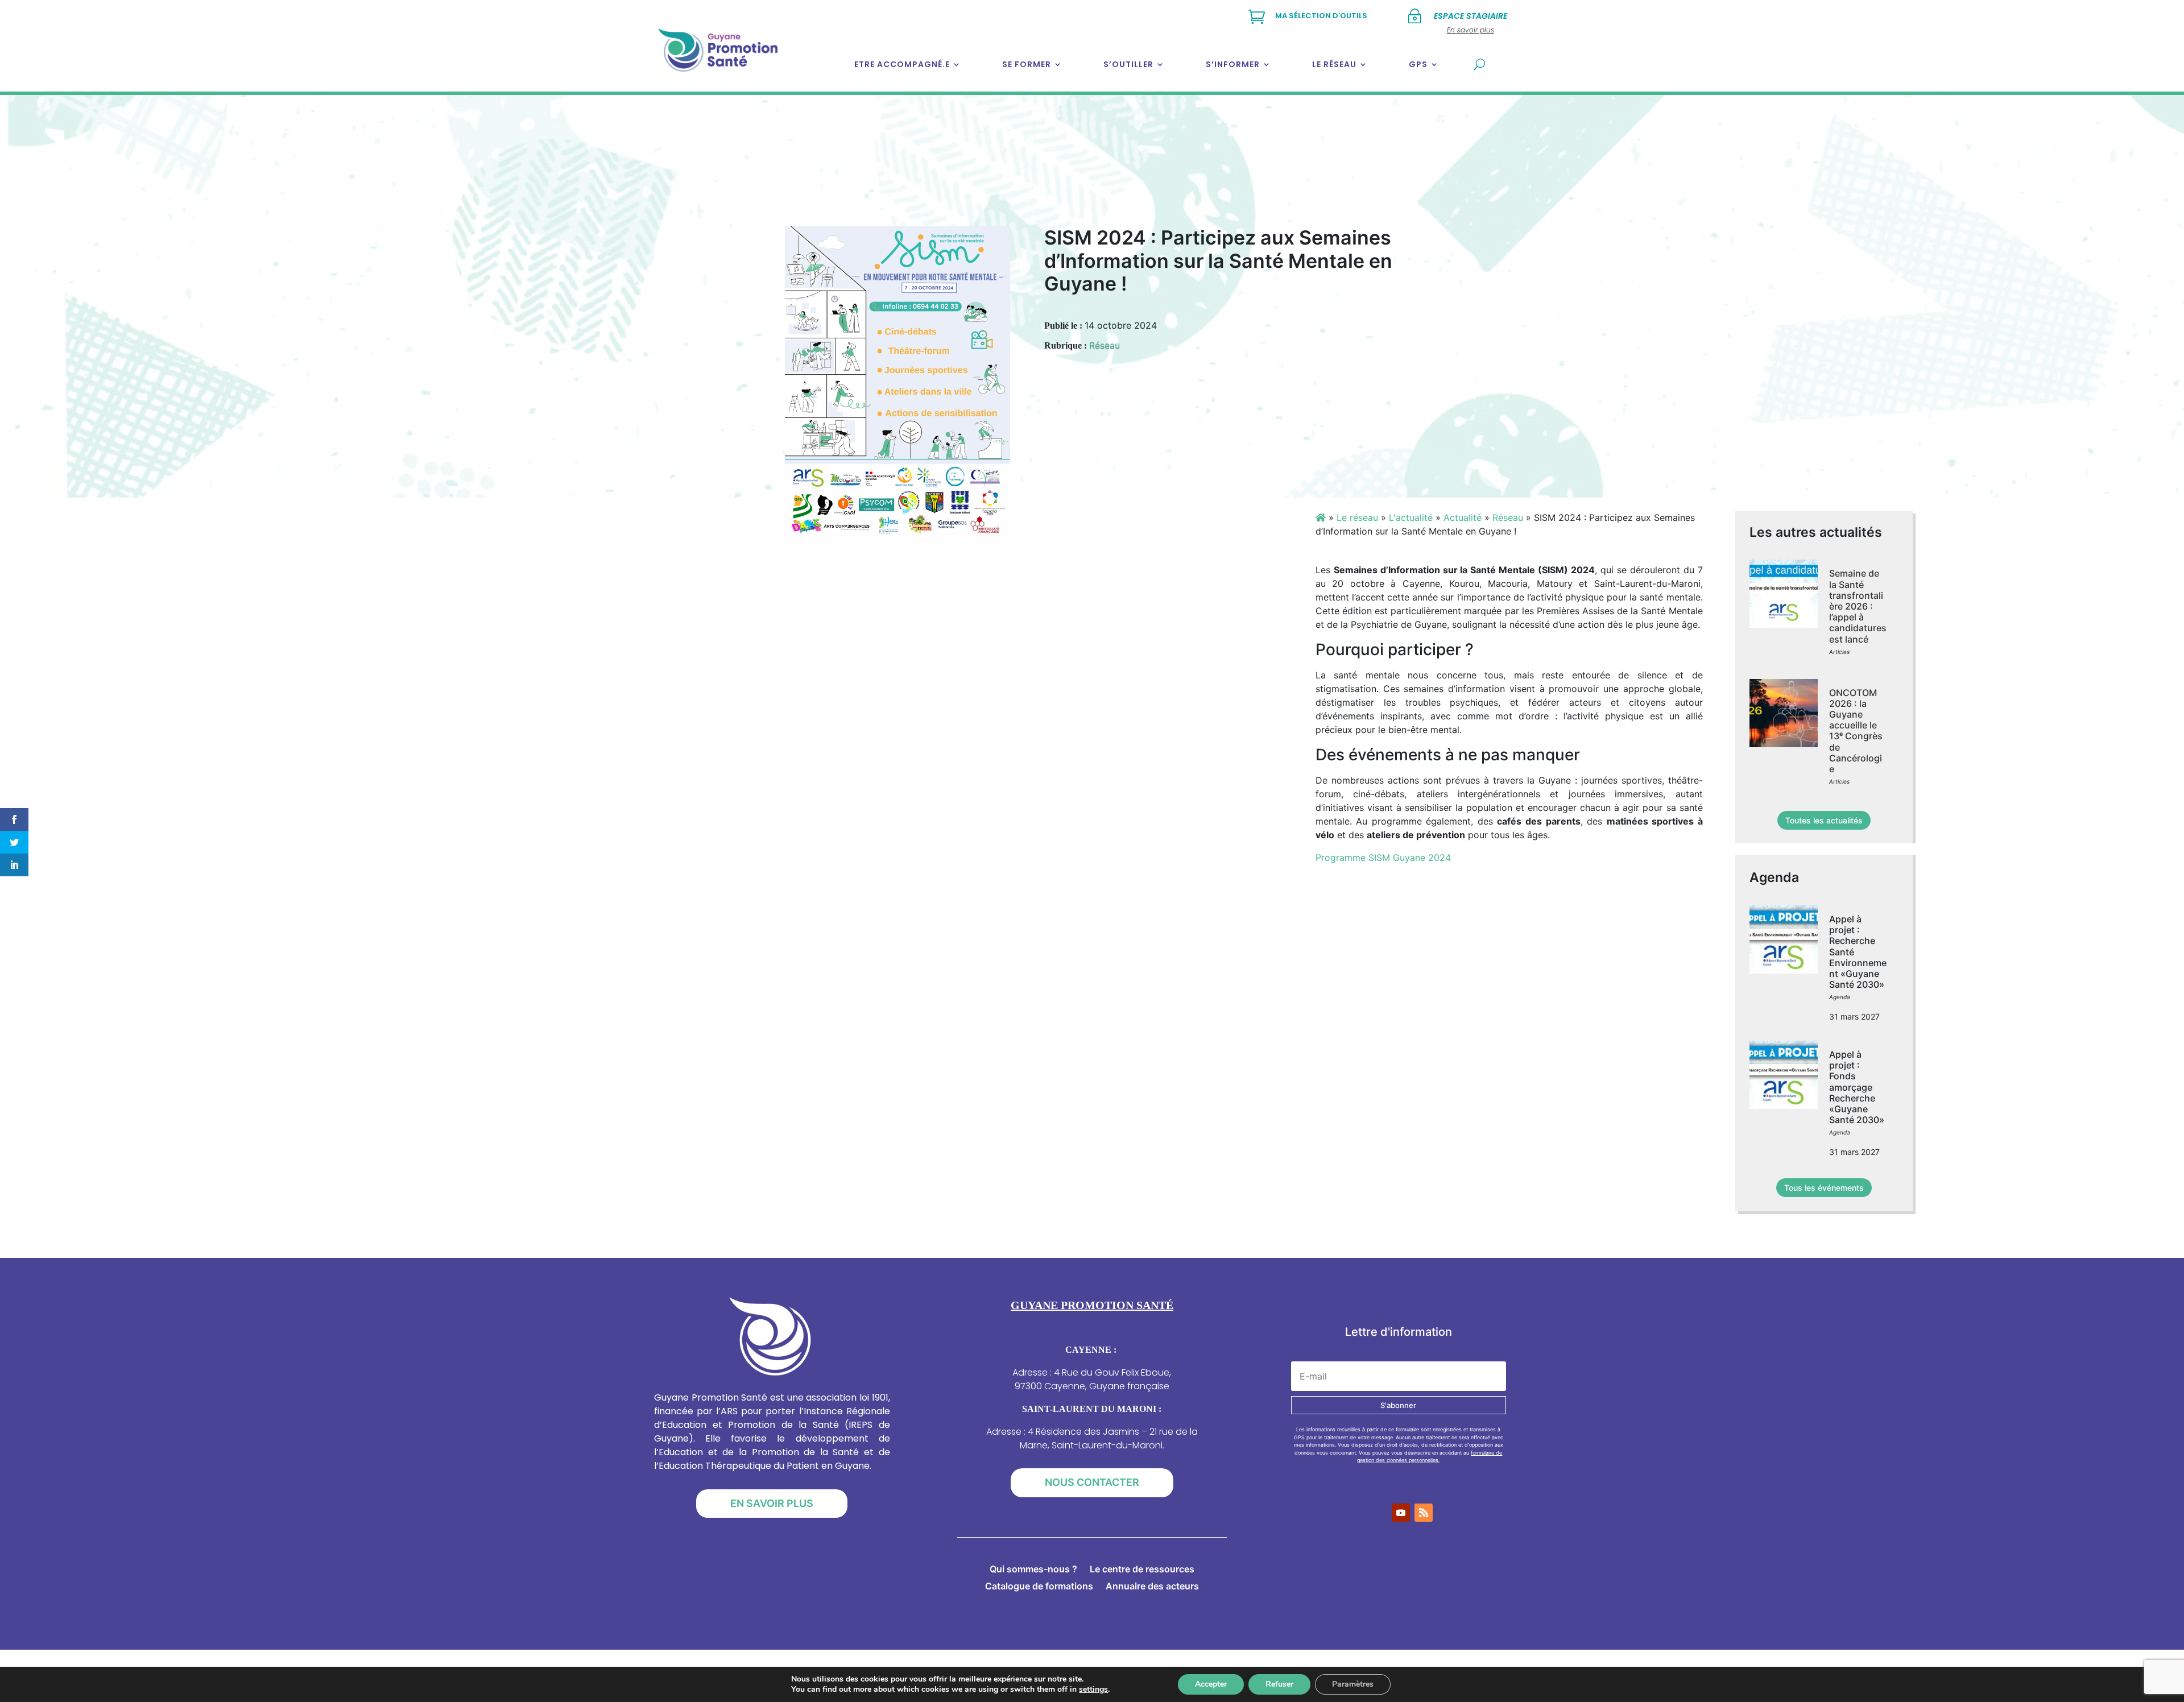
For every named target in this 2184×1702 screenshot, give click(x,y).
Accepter (1211, 1684)
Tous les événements (1824, 1188)
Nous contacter (1092, 1482)
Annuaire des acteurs (1152, 1587)
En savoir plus (772, 1503)
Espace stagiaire (1471, 16)
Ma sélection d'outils (1321, 16)
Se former (1027, 64)
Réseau (1105, 345)
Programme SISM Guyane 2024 (1383, 858)
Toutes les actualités (1824, 820)
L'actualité (1411, 517)
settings (1093, 1689)
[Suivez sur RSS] (1424, 1513)
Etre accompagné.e (902, 64)
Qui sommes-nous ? (1033, 1570)
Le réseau (1334, 64)
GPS (1418, 64)
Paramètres (1353, 1684)
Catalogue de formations (1039, 1587)
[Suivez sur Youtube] (1401, 1513)
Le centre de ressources (1142, 1570)
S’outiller (1128, 64)
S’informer (1233, 64)
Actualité (1463, 517)
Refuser (1279, 1684)
